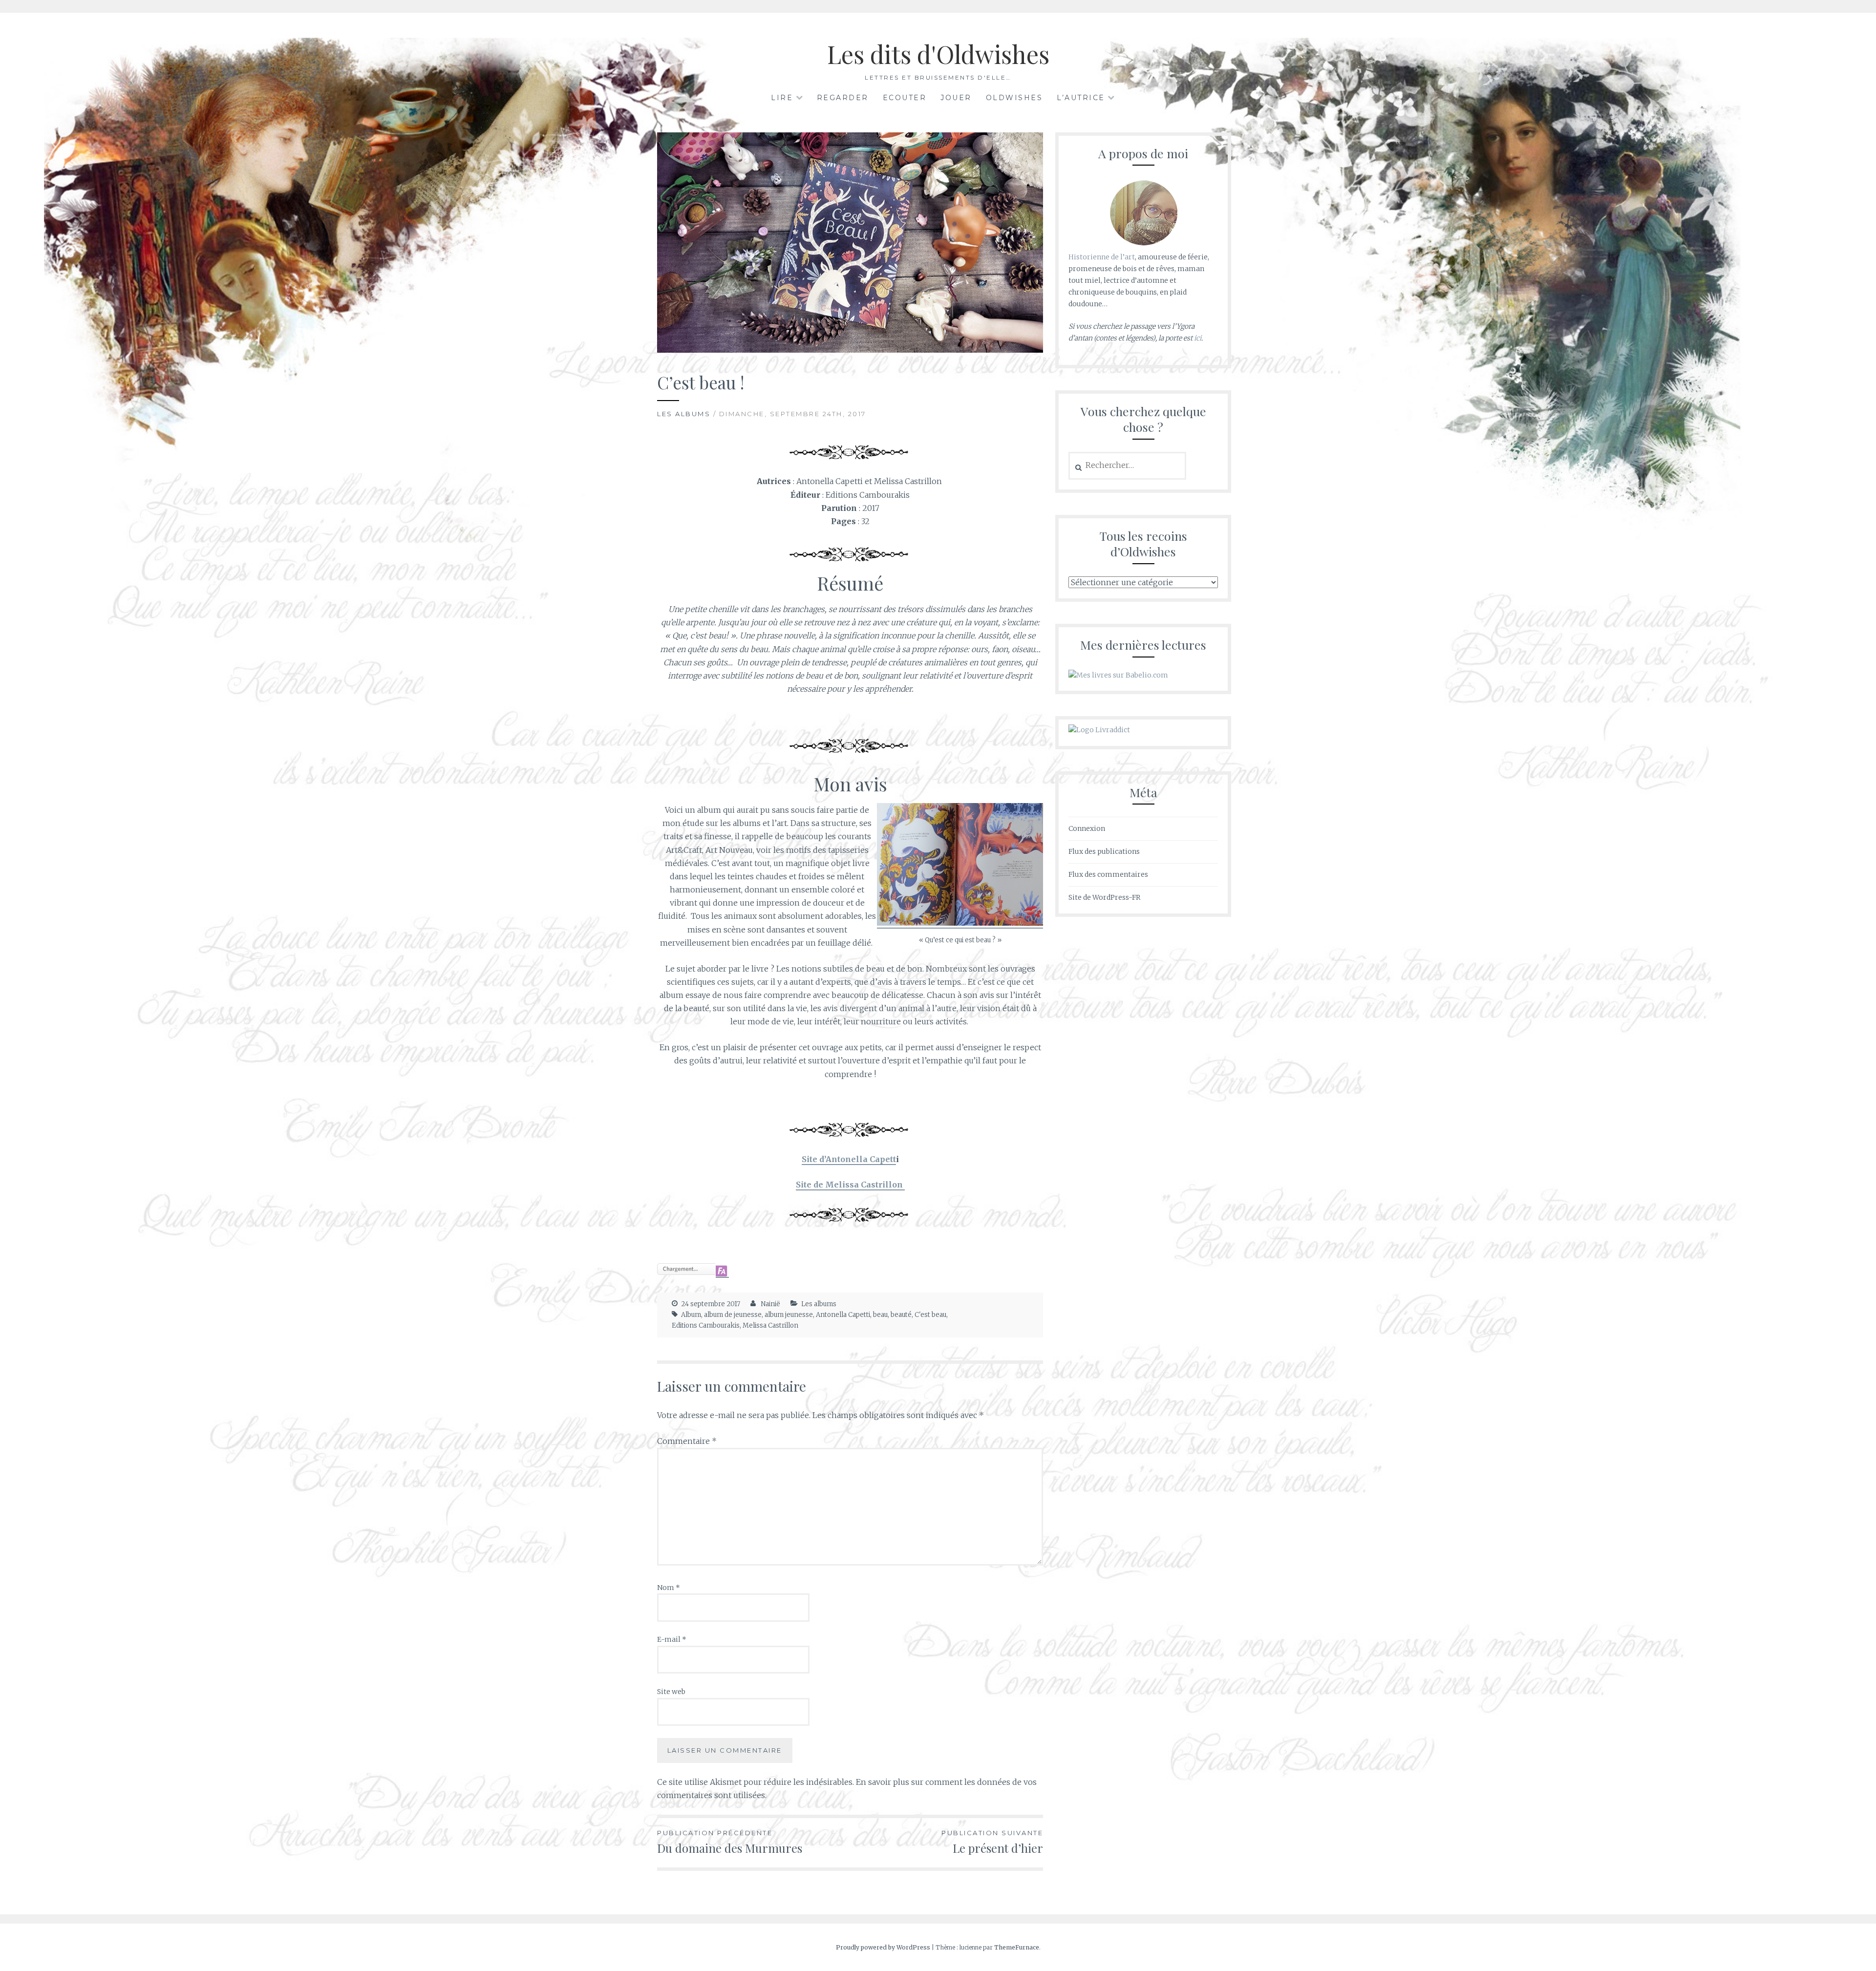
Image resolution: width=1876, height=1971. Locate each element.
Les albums (684, 414)
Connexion (1087, 828)
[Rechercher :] (1127, 466)
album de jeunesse (733, 1315)
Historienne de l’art (1102, 257)
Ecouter (905, 98)
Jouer (956, 98)
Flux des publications (1104, 851)
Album (691, 1315)
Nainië (770, 1304)
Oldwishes (1014, 98)
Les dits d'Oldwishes (938, 54)
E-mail (672, 1639)
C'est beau (930, 1315)
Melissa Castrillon (770, 1325)
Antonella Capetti (843, 1315)
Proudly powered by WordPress (883, 1947)
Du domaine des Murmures (730, 1842)
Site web (671, 1692)
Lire (782, 98)
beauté (901, 1315)
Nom (669, 1588)
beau (880, 1315)
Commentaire (687, 1441)
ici (1198, 338)
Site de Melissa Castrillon (850, 1185)
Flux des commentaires (1108, 874)
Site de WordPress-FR (1104, 897)
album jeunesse (789, 1315)
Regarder (843, 98)
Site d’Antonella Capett (849, 1159)
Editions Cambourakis (706, 1325)
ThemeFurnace (1017, 1947)
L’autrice (1081, 98)
